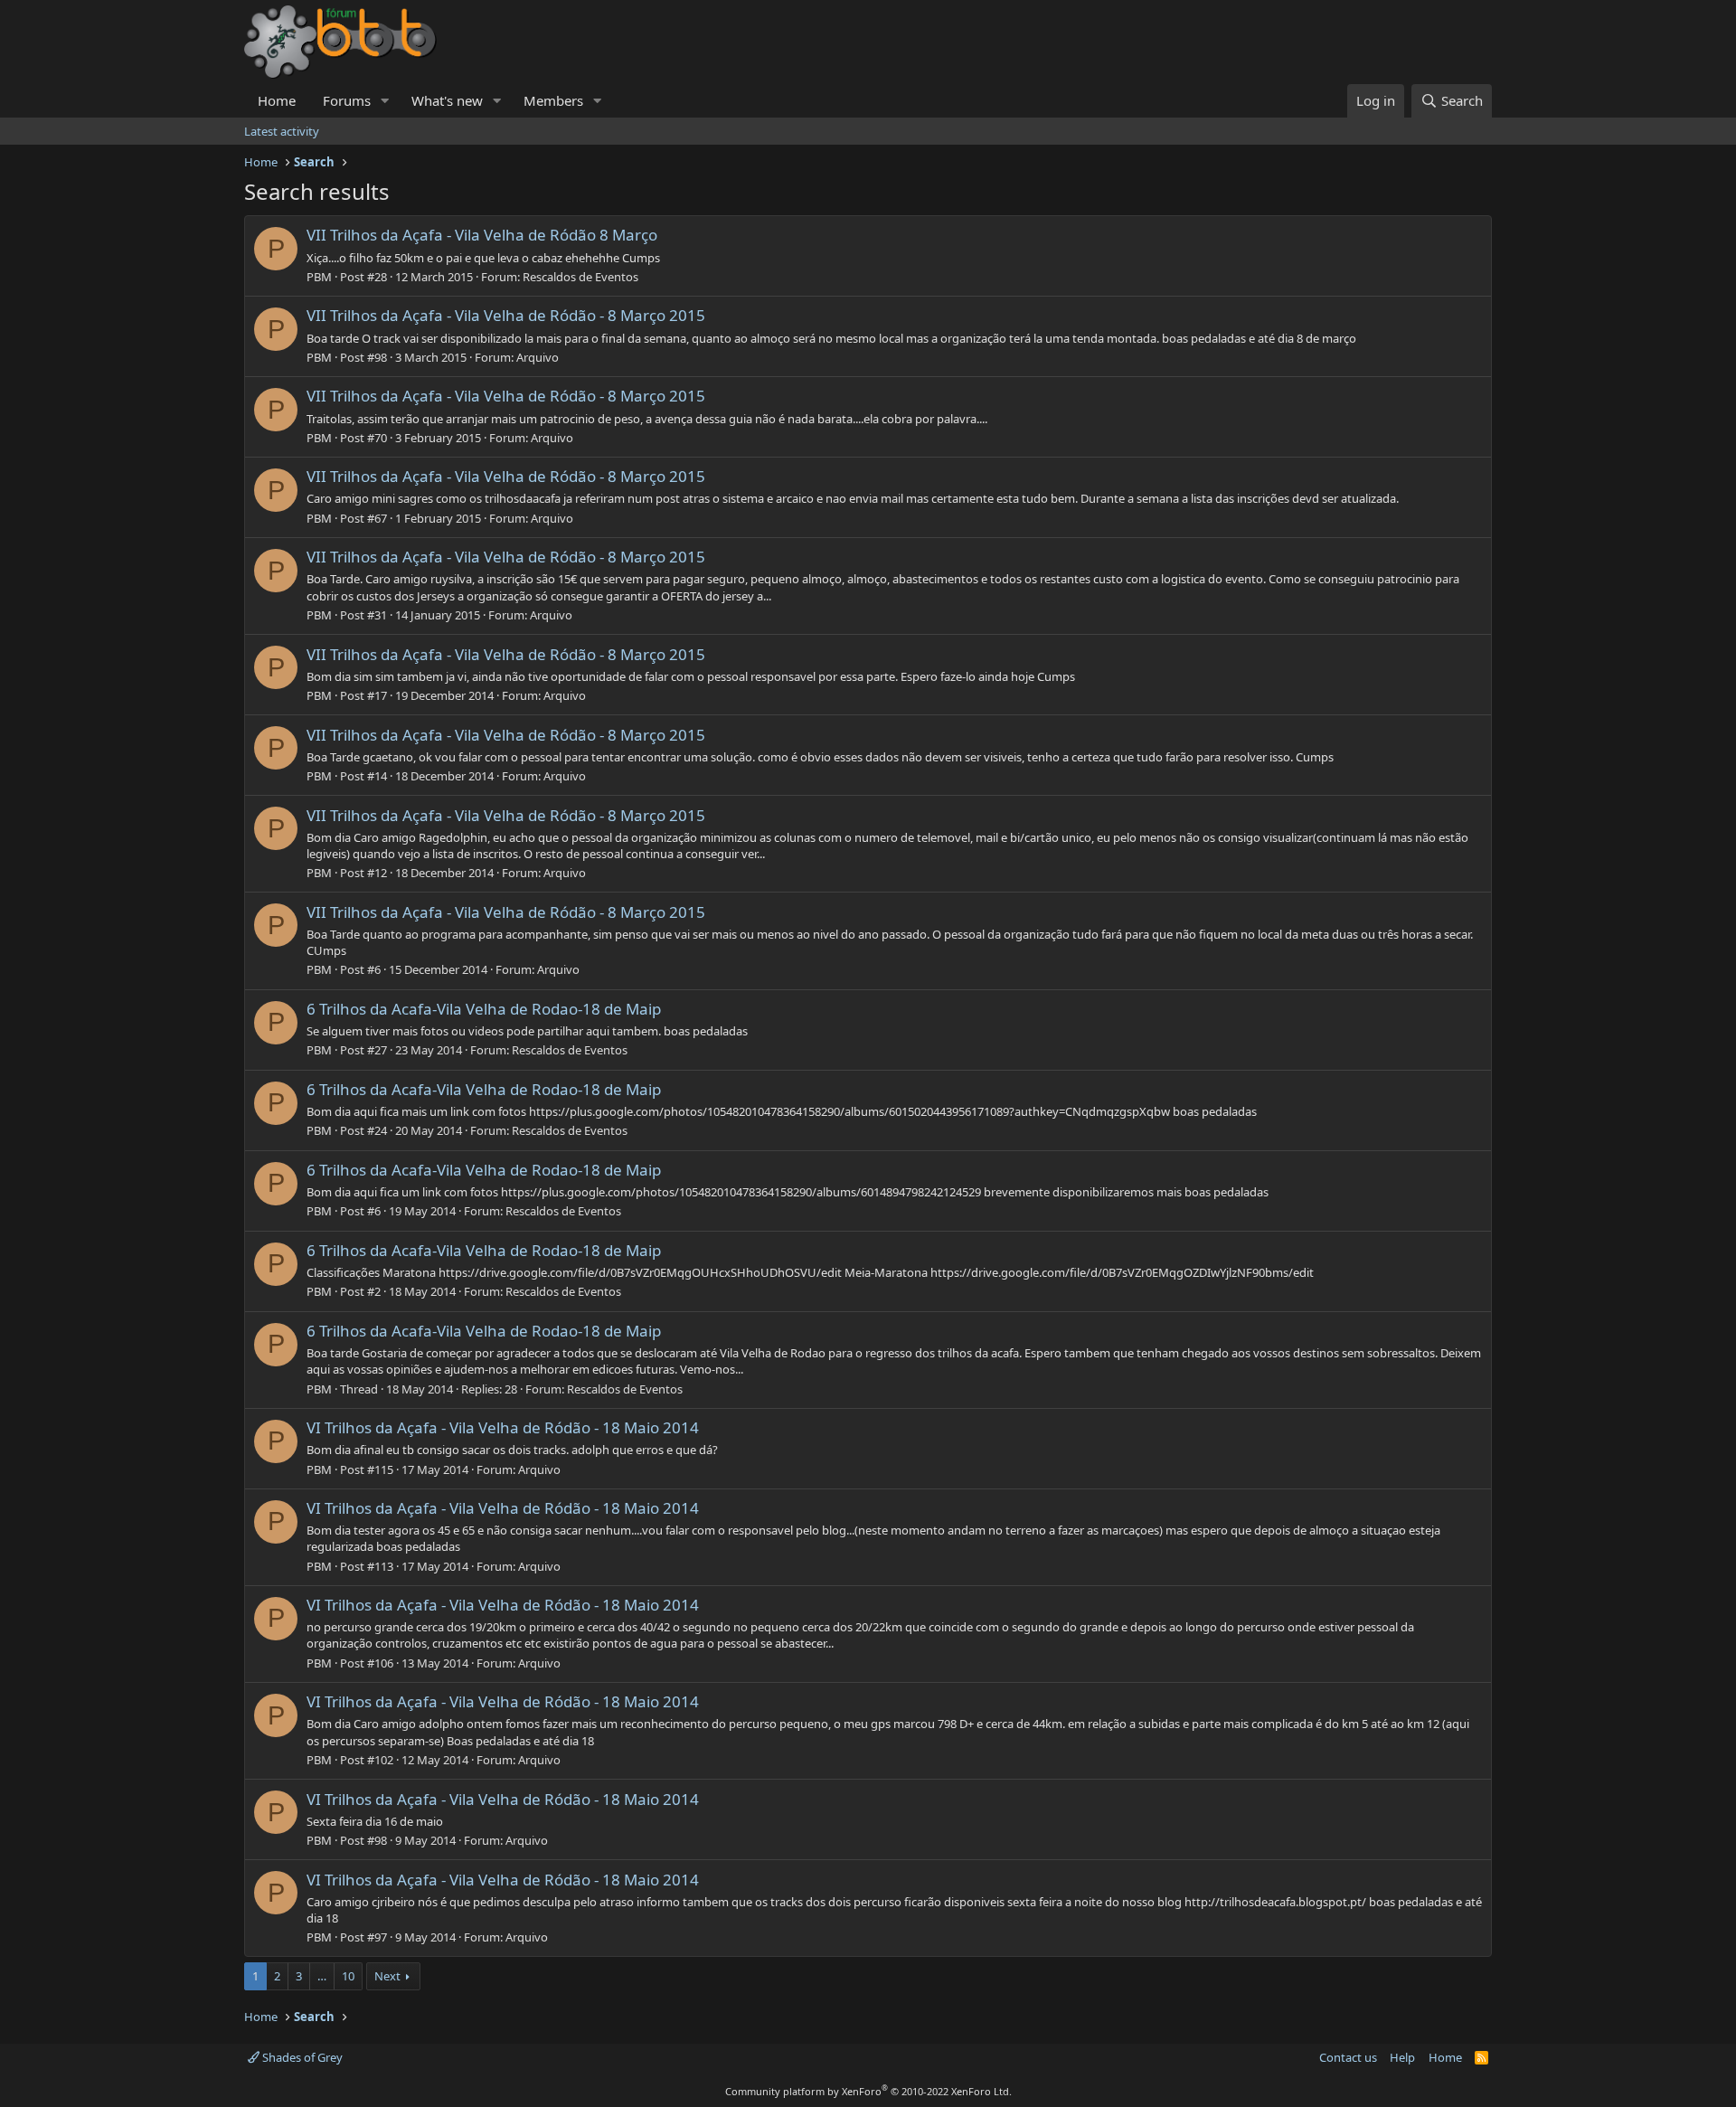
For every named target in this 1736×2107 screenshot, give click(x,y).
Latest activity (282, 131)
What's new (447, 100)
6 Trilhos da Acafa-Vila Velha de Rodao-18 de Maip (484, 1009)
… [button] (322, 1976)
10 (348, 1976)
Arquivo (538, 357)
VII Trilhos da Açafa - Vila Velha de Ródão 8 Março (482, 235)
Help (1402, 2057)
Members (553, 100)
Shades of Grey (301, 2057)
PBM (319, 277)
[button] (385, 101)
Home (277, 100)
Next (387, 1976)
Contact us (1348, 2057)
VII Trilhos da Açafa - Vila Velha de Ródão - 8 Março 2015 (506, 315)
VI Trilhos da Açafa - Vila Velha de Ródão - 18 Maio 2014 (503, 1427)
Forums (347, 100)
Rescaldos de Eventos (580, 277)
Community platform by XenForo (868, 2091)
